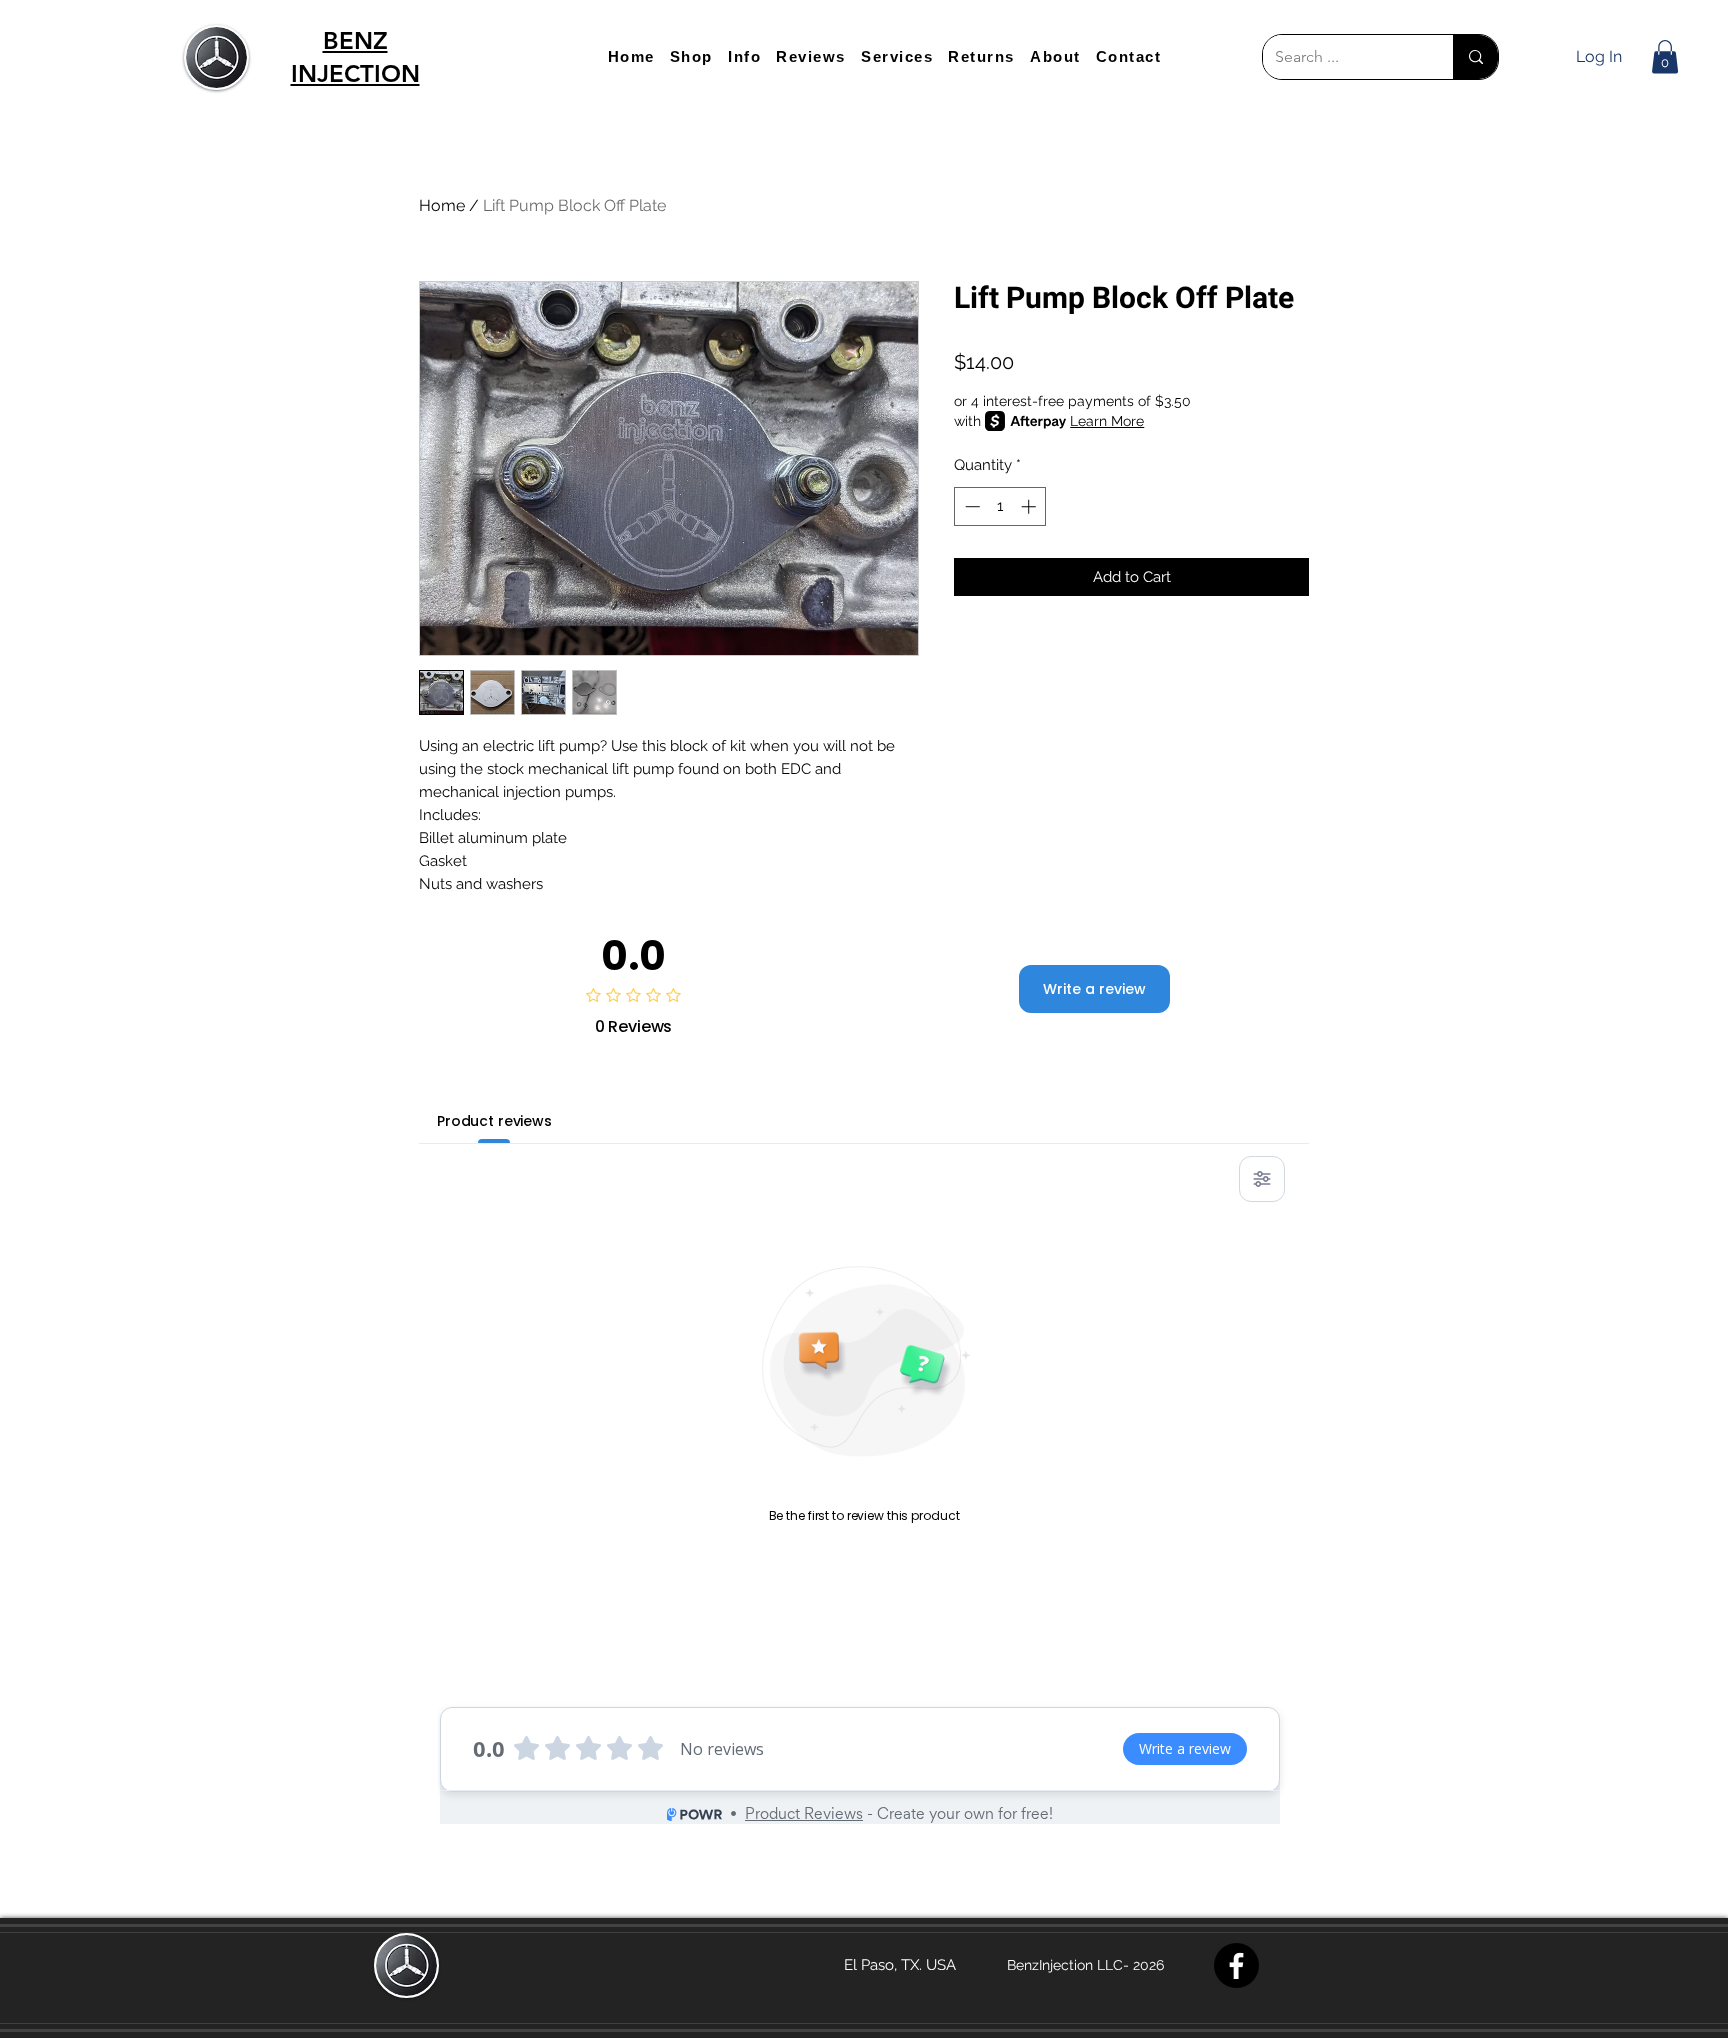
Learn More (1107, 421)
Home (442, 205)
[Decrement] (970, 506)
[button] (691, 56)
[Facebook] (1236, 1965)
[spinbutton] (1000, 506)
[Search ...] (1475, 57)
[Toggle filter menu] (1262, 1179)
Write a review (1094, 989)
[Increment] (1030, 506)
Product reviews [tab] (494, 1121)
